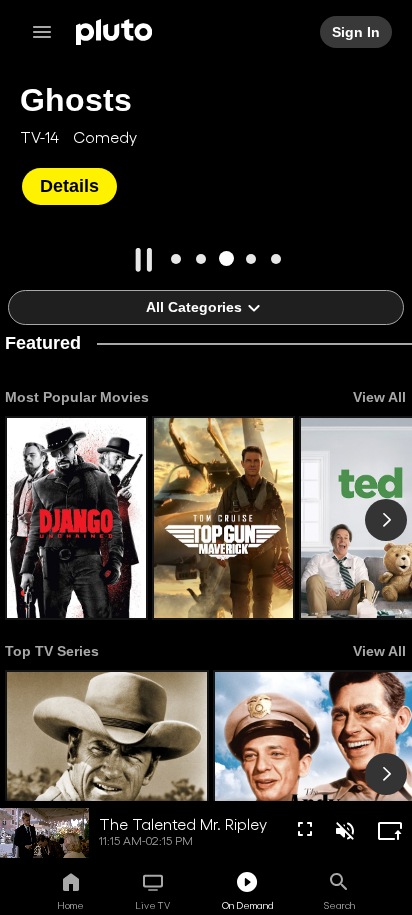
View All (379, 397)
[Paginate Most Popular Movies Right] (386, 520)
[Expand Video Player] (390, 831)
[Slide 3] (226, 258)
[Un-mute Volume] (345, 831)
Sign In (357, 32)
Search (339, 905)
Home (70, 905)
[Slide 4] (251, 258)
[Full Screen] (305, 829)
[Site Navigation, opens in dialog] (48, 32)
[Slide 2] (201, 258)
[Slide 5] (276, 258)
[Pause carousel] (144, 260)
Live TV (152, 905)
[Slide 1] (176, 258)
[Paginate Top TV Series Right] (386, 774)
